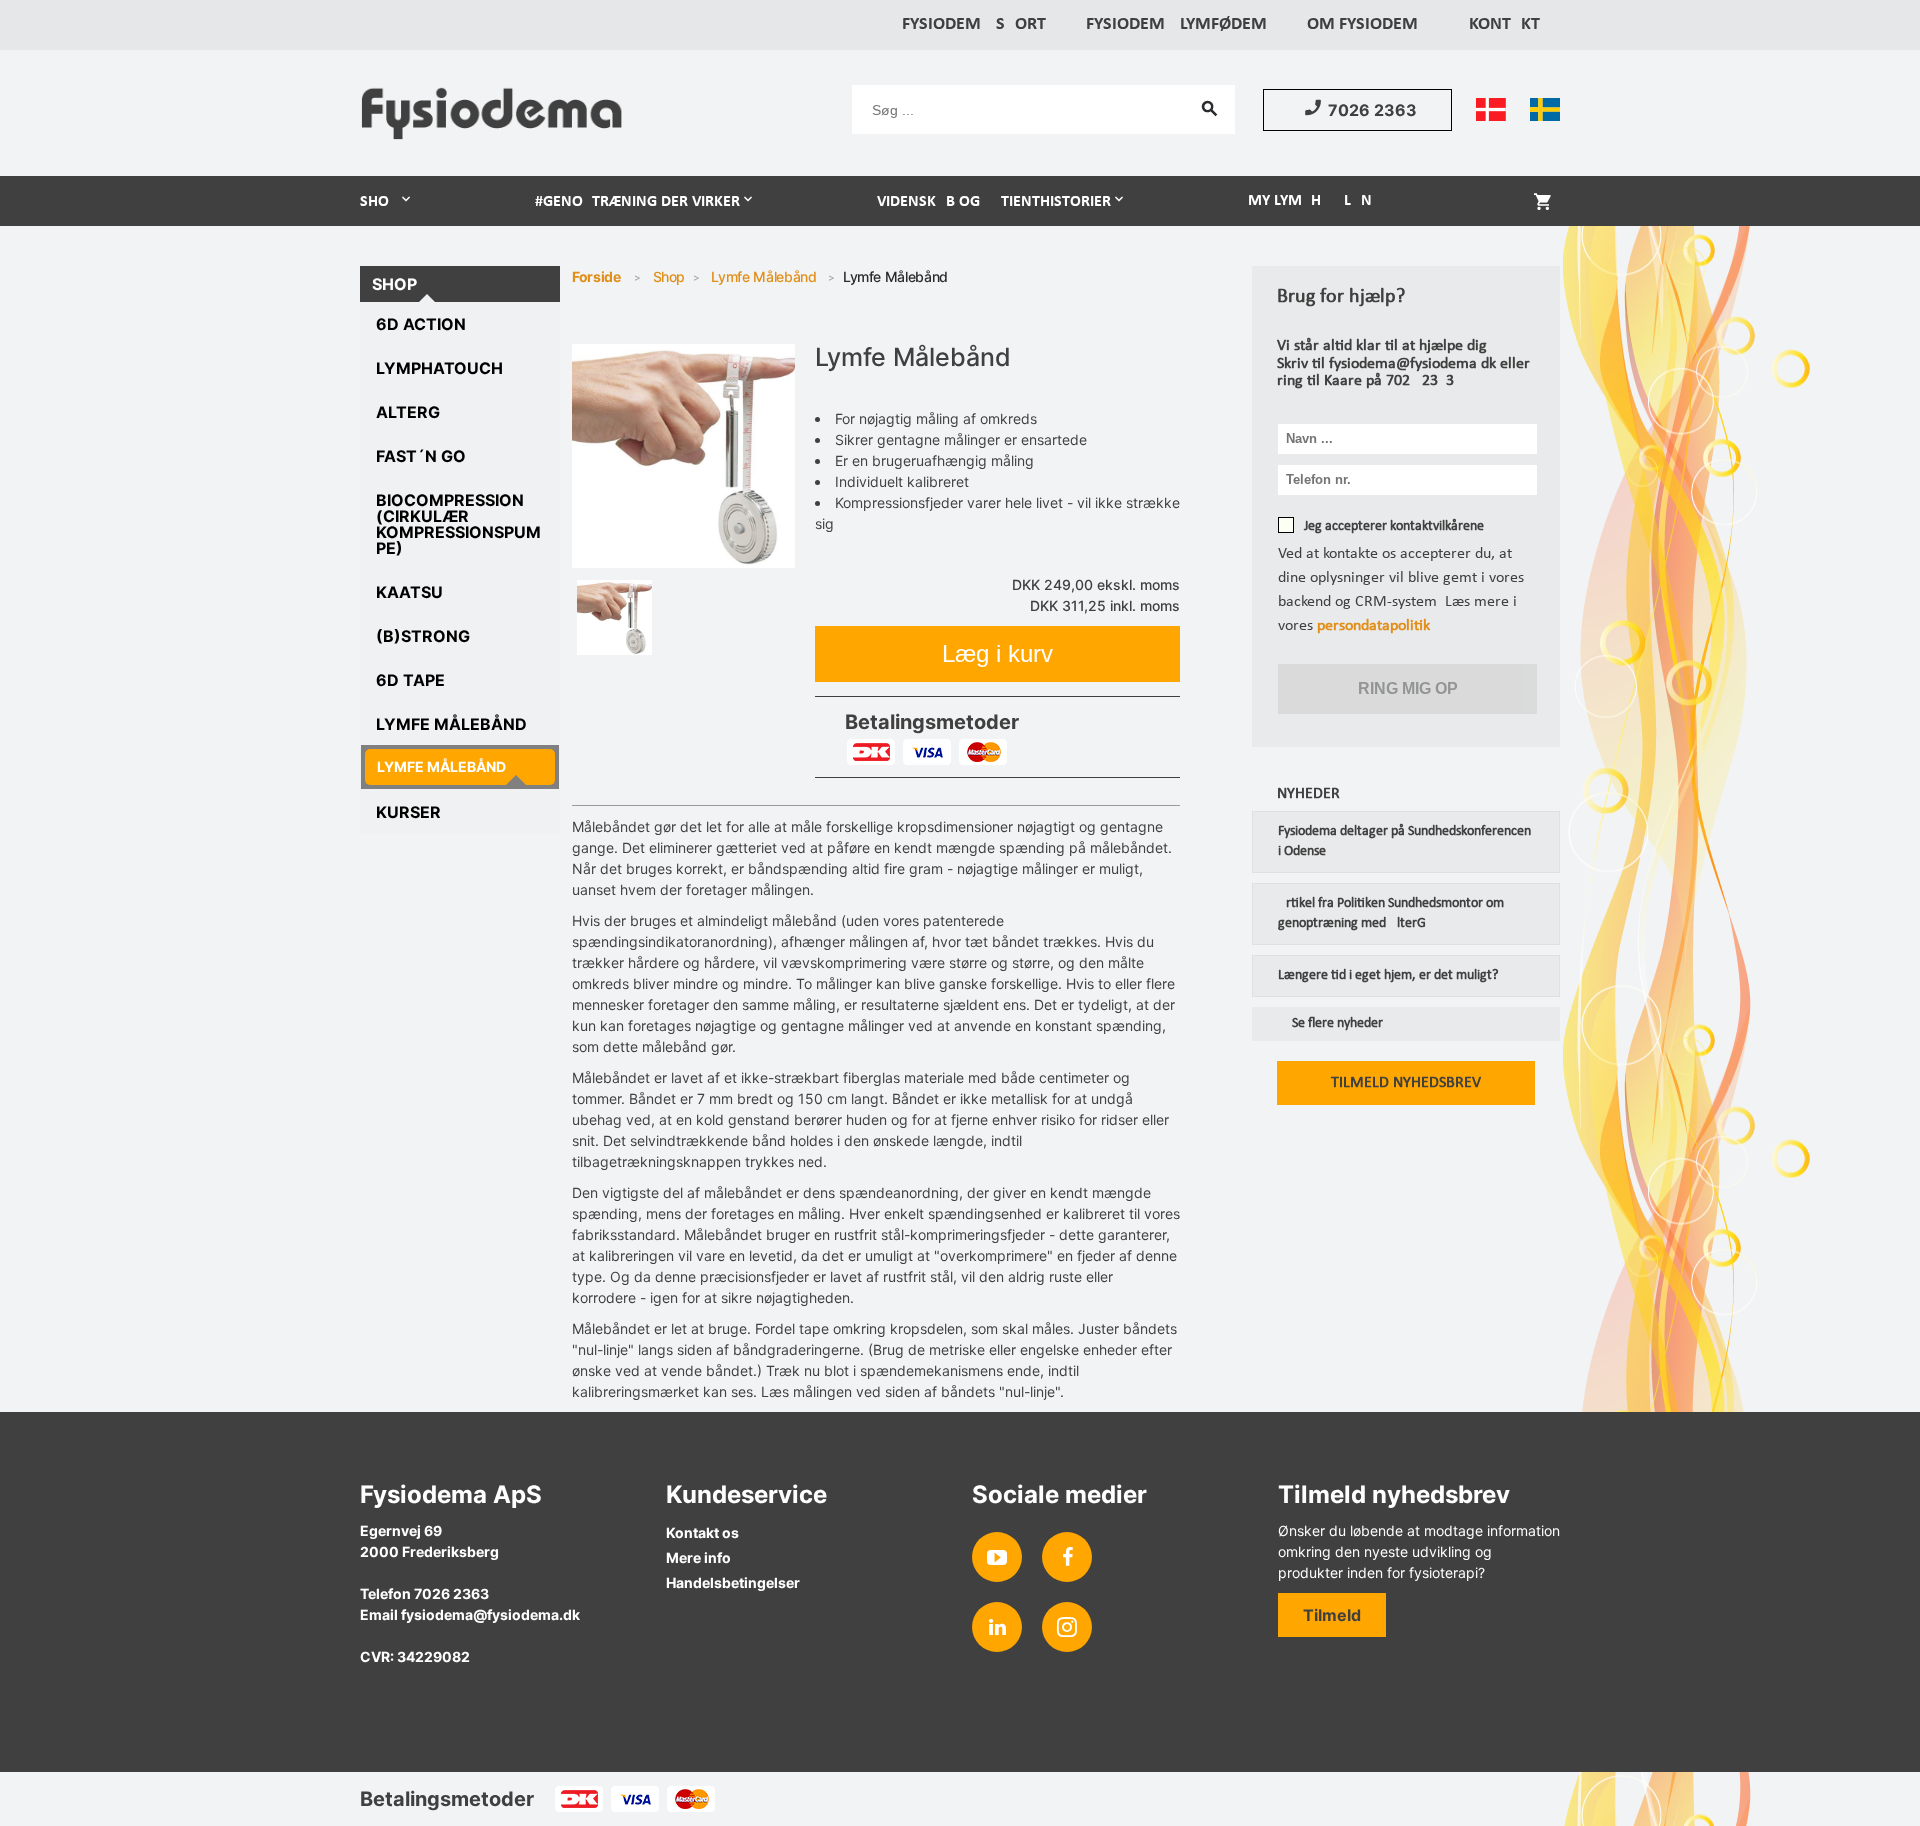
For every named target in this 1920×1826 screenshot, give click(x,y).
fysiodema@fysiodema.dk (490, 1614)
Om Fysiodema (1368, 24)
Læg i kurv (997, 653)
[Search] (1210, 108)
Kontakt (1504, 24)
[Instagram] (1067, 1627)
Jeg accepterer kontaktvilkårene (1394, 526)
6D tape (410, 680)
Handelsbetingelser (733, 1582)
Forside (596, 276)
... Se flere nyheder (1330, 1024)
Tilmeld (1332, 1615)
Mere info (698, 1557)
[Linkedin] (997, 1627)
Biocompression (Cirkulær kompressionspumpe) (458, 524)
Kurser (408, 812)
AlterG (408, 412)
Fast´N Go (421, 456)
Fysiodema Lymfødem (1176, 24)
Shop (379, 202)
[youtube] (997, 1557)
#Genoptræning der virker (637, 202)
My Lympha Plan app (1326, 201)
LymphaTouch (439, 368)
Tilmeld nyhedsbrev (1406, 1083)
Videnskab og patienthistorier (994, 202)
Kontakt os (702, 1532)
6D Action (421, 324)
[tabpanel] (684, 456)
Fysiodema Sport (974, 24)
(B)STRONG (423, 636)
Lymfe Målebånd (451, 724)
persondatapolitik (1373, 626)
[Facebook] (1067, 1557)
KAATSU (409, 592)
